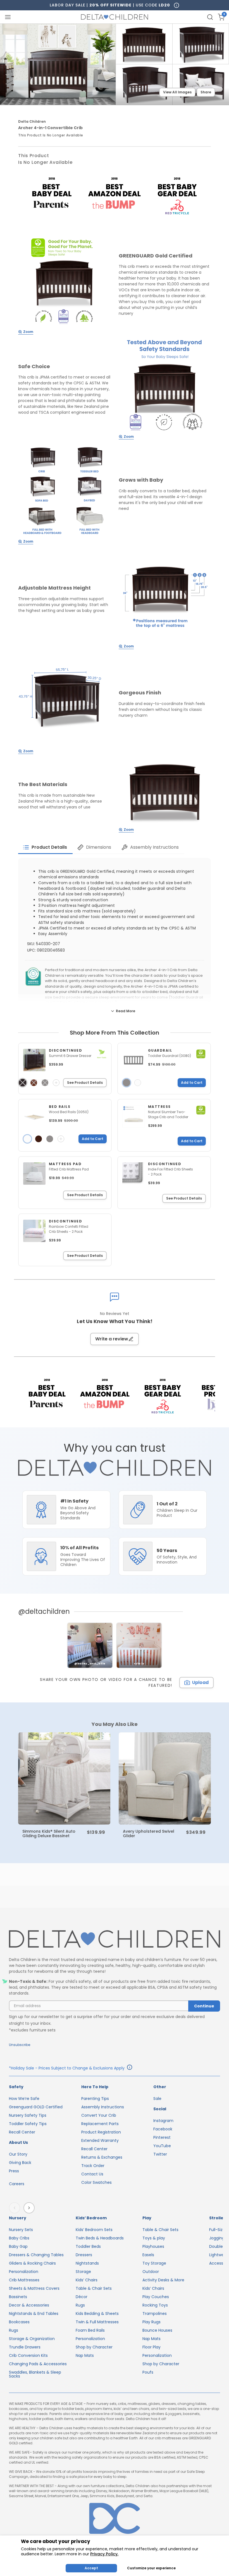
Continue (204, 2006)
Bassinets (18, 2297)
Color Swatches (96, 2182)
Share (206, 92)
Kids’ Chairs (87, 2280)
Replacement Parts (100, 2124)
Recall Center (22, 2132)
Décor (82, 2297)
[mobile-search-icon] (210, 17)
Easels (148, 2255)
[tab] (45, 847)
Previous (16, 2208)
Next (30, 2208)
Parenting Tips (95, 2099)
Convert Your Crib (99, 2115)
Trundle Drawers (25, 2347)
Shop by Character (94, 2347)
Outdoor (151, 2272)
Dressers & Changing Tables (36, 2255)
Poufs (148, 2372)
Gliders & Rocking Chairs (32, 2263)
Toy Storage (154, 2263)
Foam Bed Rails (90, 2330)
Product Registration (101, 2132)
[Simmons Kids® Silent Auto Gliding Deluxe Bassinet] (64, 1778)
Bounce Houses (157, 2330)
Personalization (24, 2272)
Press (14, 2171)
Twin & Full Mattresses (97, 2322)
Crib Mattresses (24, 2280)
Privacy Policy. (104, 2554)
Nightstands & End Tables (34, 2314)
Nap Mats (85, 2355)
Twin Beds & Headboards (100, 2238)
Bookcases (19, 2322)
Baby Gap (18, 2246)
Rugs (14, 2330)
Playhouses (153, 2246)
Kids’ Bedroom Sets (94, 2230)
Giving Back (20, 2163)
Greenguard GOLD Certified (36, 2107)
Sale (157, 2099)
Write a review (112, 1339)
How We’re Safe (24, 2099)
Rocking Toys (155, 2305)
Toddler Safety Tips (28, 2124)
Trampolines (155, 2314)
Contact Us (92, 2174)
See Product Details (85, 1083)
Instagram (163, 2121)
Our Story (18, 2154)
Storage (83, 2272)
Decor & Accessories (29, 2305)
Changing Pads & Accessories (38, 2364)
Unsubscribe (20, 2045)
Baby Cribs (19, 2238)
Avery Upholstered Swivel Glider (149, 1834)
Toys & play (154, 2238)
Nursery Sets (21, 2230)
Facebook (163, 2129)
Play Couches (156, 2297)
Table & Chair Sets (94, 2288)
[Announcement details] (130, 2068)
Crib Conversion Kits (28, 2355)
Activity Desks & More (163, 2280)
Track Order (93, 2166)
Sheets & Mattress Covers (34, 2288)
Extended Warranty (100, 2140)
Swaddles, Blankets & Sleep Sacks (35, 2374)
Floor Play (152, 2347)
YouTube (162, 2146)
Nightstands (87, 2263)
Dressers (84, 2255)
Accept (91, 2568)
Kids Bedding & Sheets (97, 2314)
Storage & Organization (32, 2339)
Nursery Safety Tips (28, 2115)
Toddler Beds (88, 2246)
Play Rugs (152, 2322)
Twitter (160, 2154)
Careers (17, 2184)
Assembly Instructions (103, 2107)
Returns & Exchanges (102, 2157)
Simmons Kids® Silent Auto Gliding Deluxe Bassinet (49, 1834)
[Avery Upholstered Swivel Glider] (165, 1778)
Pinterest (162, 2137)
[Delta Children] (115, 1939)
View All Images (177, 92)
